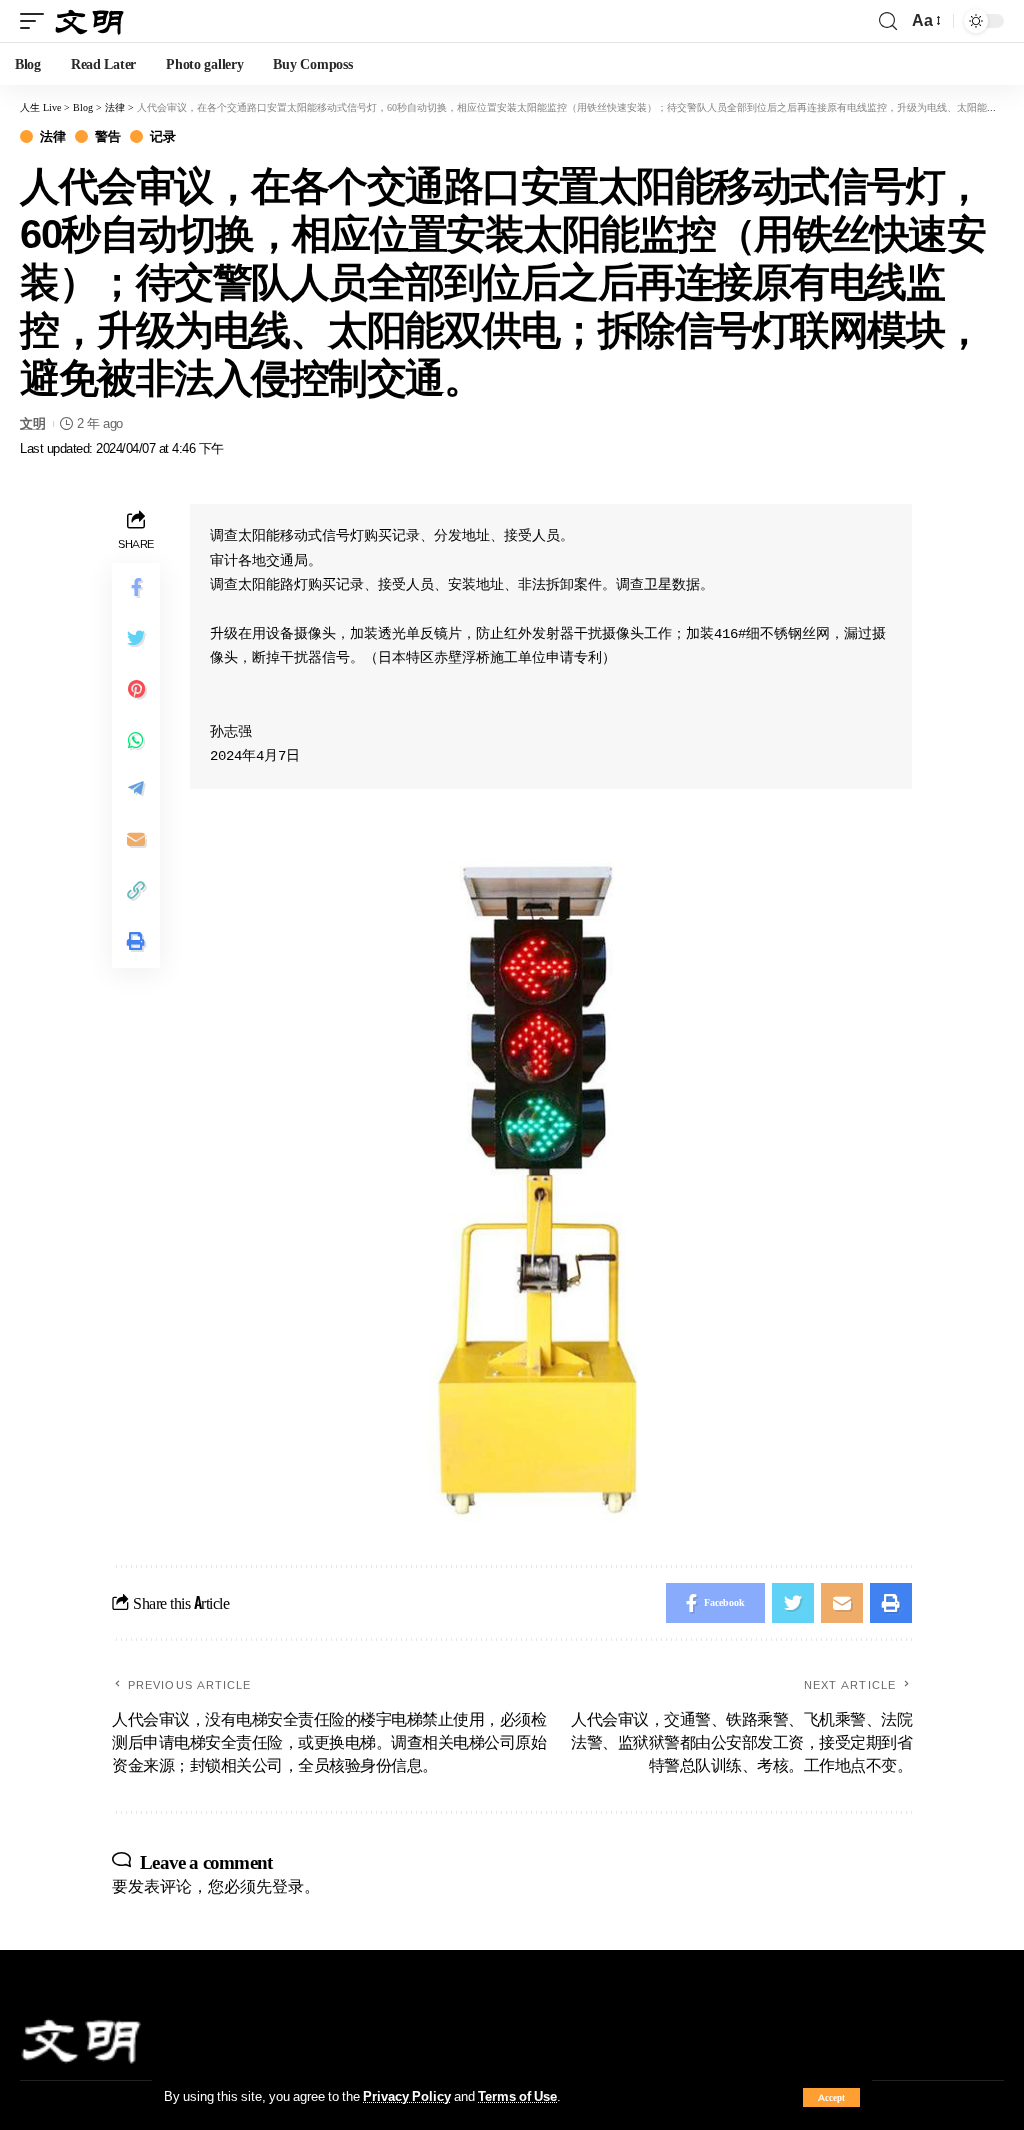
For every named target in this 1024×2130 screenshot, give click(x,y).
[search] (888, 21)
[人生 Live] (90, 20)
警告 (107, 136)
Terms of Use (517, 2096)
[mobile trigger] (37, 20)
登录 (288, 1886)
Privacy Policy (407, 2096)
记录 (162, 136)
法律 (52, 136)
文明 (32, 423)
